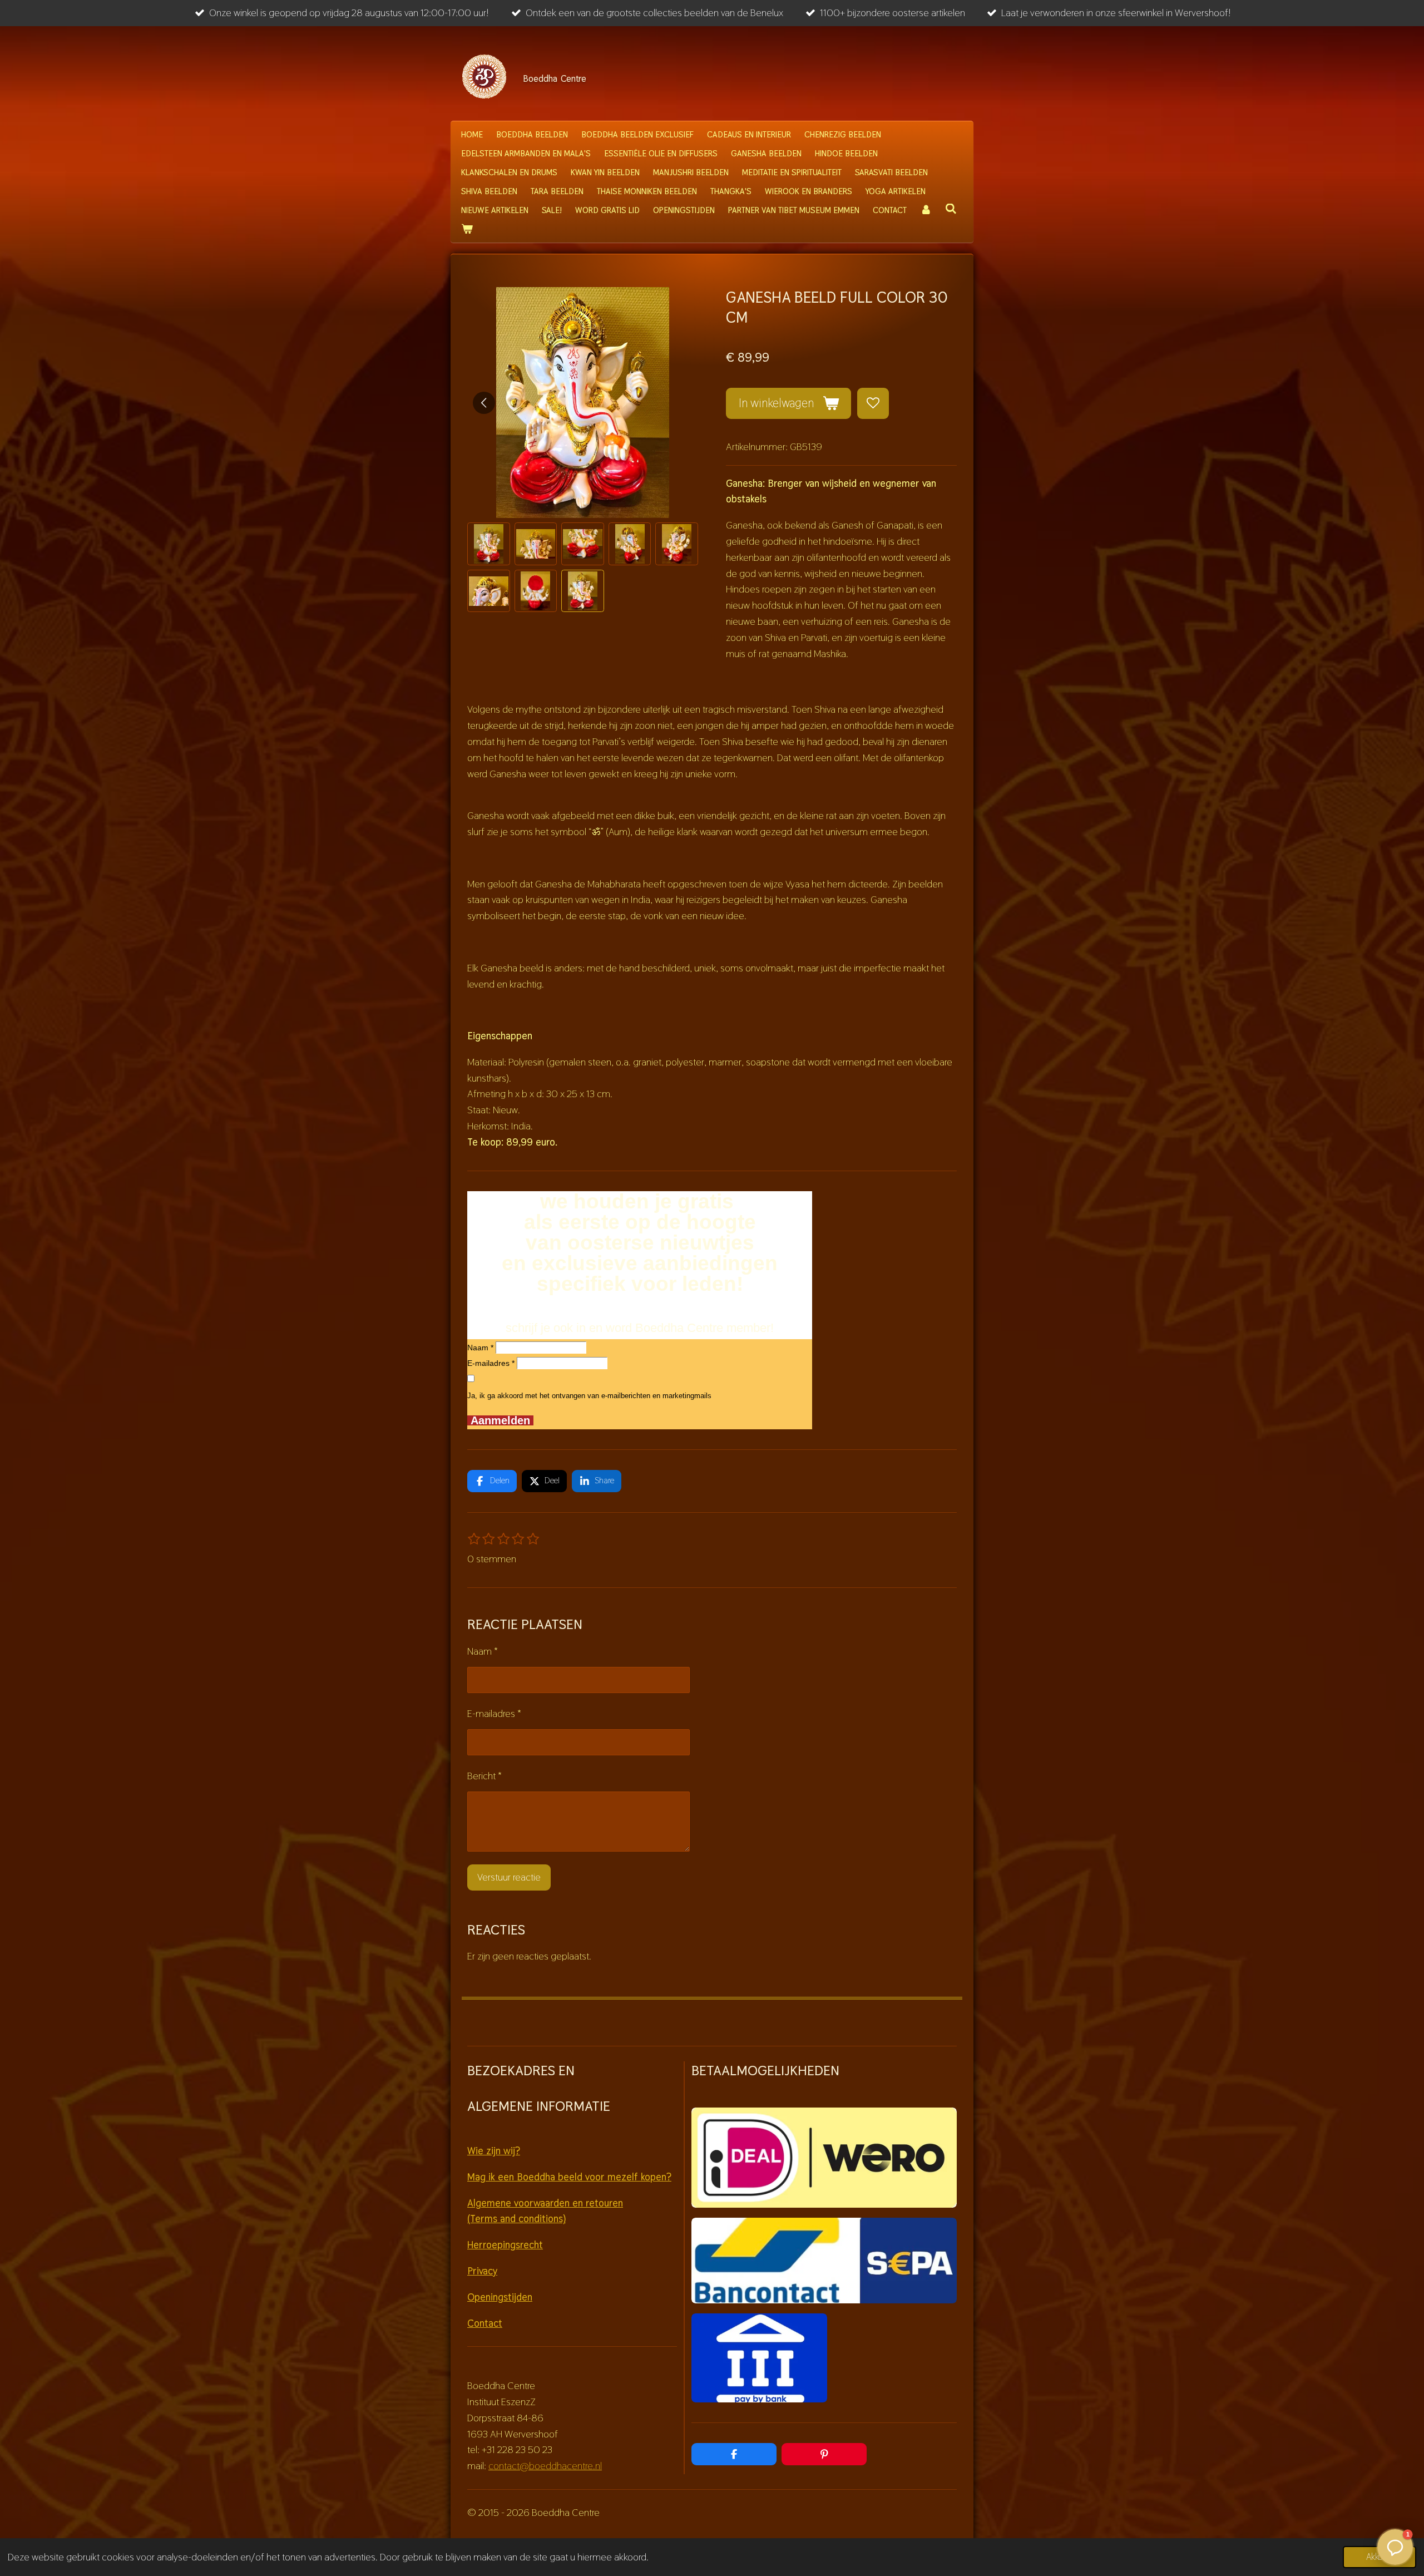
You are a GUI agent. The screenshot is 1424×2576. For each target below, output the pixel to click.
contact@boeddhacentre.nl (545, 2466)
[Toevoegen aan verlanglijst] (873, 403)
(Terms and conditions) (516, 2219)
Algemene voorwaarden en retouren (545, 2203)
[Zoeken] (951, 209)
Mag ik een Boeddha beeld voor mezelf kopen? (569, 2177)
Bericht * (484, 1776)
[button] (489, 544)
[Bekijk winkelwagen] (467, 229)
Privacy (482, 2271)
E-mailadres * (491, 1363)
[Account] (926, 210)
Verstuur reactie (509, 1877)
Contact (485, 2323)
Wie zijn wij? (494, 2151)
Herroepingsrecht (505, 2245)
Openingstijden (500, 2297)
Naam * (480, 1348)
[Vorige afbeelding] (484, 403)
